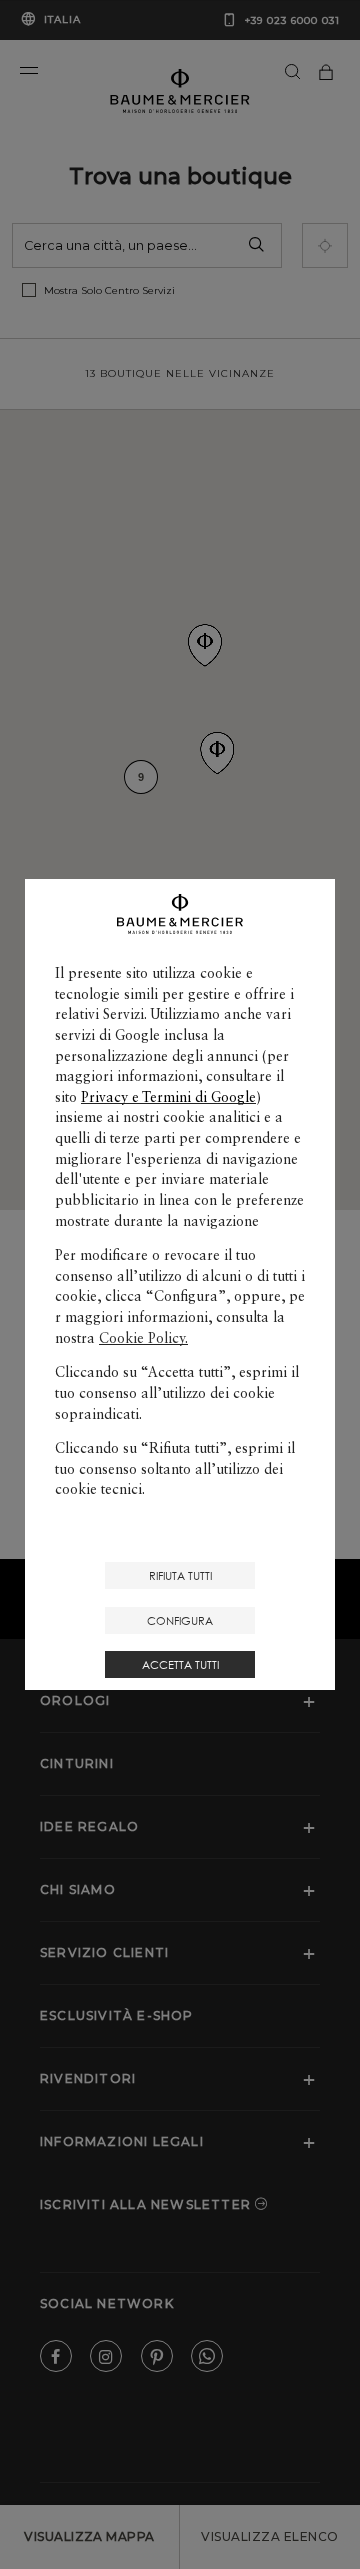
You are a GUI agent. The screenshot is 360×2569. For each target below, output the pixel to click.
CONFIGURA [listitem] (180, 1620)
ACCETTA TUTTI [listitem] (180, 1664)
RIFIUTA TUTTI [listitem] (180, 1575)
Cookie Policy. (143, 1338)
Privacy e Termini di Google (168, 1097)
